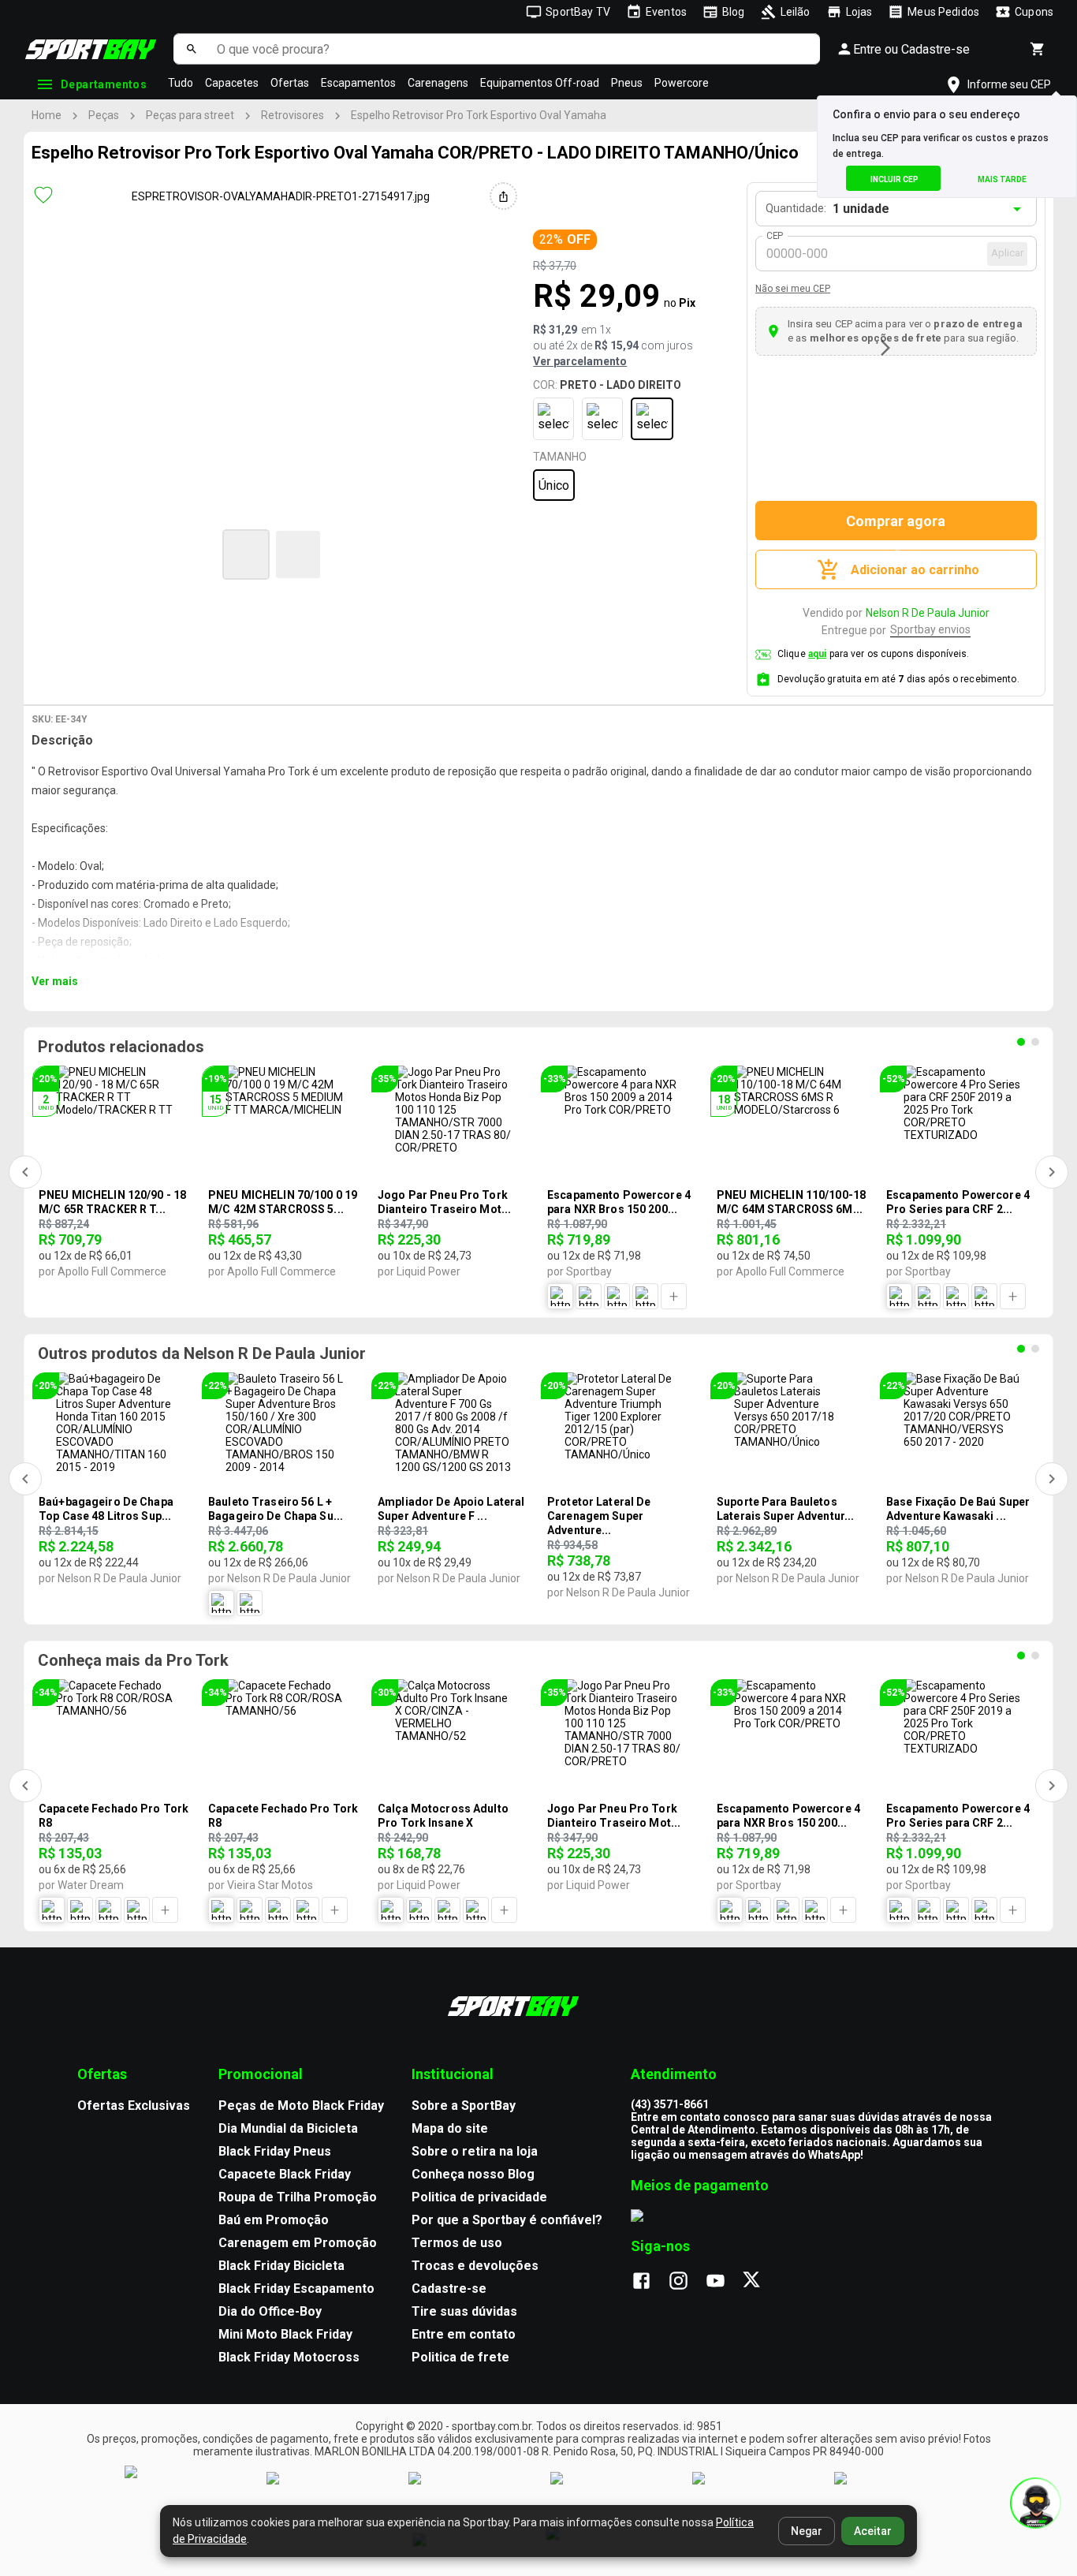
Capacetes (232, 83)
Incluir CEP (894, 179)
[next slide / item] (885, 348)
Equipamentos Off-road (540, 83)
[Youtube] (723, 2282)
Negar (807, 2531)
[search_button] (191, 49)
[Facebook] (649, 2282)
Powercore (682, 83)
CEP (775, 236)
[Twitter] (760, 2282)
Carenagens (438, 83)
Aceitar (873, 2531)
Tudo (181, 83)
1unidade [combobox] (861, 209)
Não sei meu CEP (793, 289)
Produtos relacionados (121, 1047)
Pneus (627, 83)
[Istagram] (686, 2282)
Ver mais (55, 981)
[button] (246, 554)
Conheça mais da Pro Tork (133, 1660)
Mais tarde (1002, 179)
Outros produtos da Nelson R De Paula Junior (202, 1353)
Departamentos (104, 84)
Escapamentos (358, 83)
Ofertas (290, 83)
